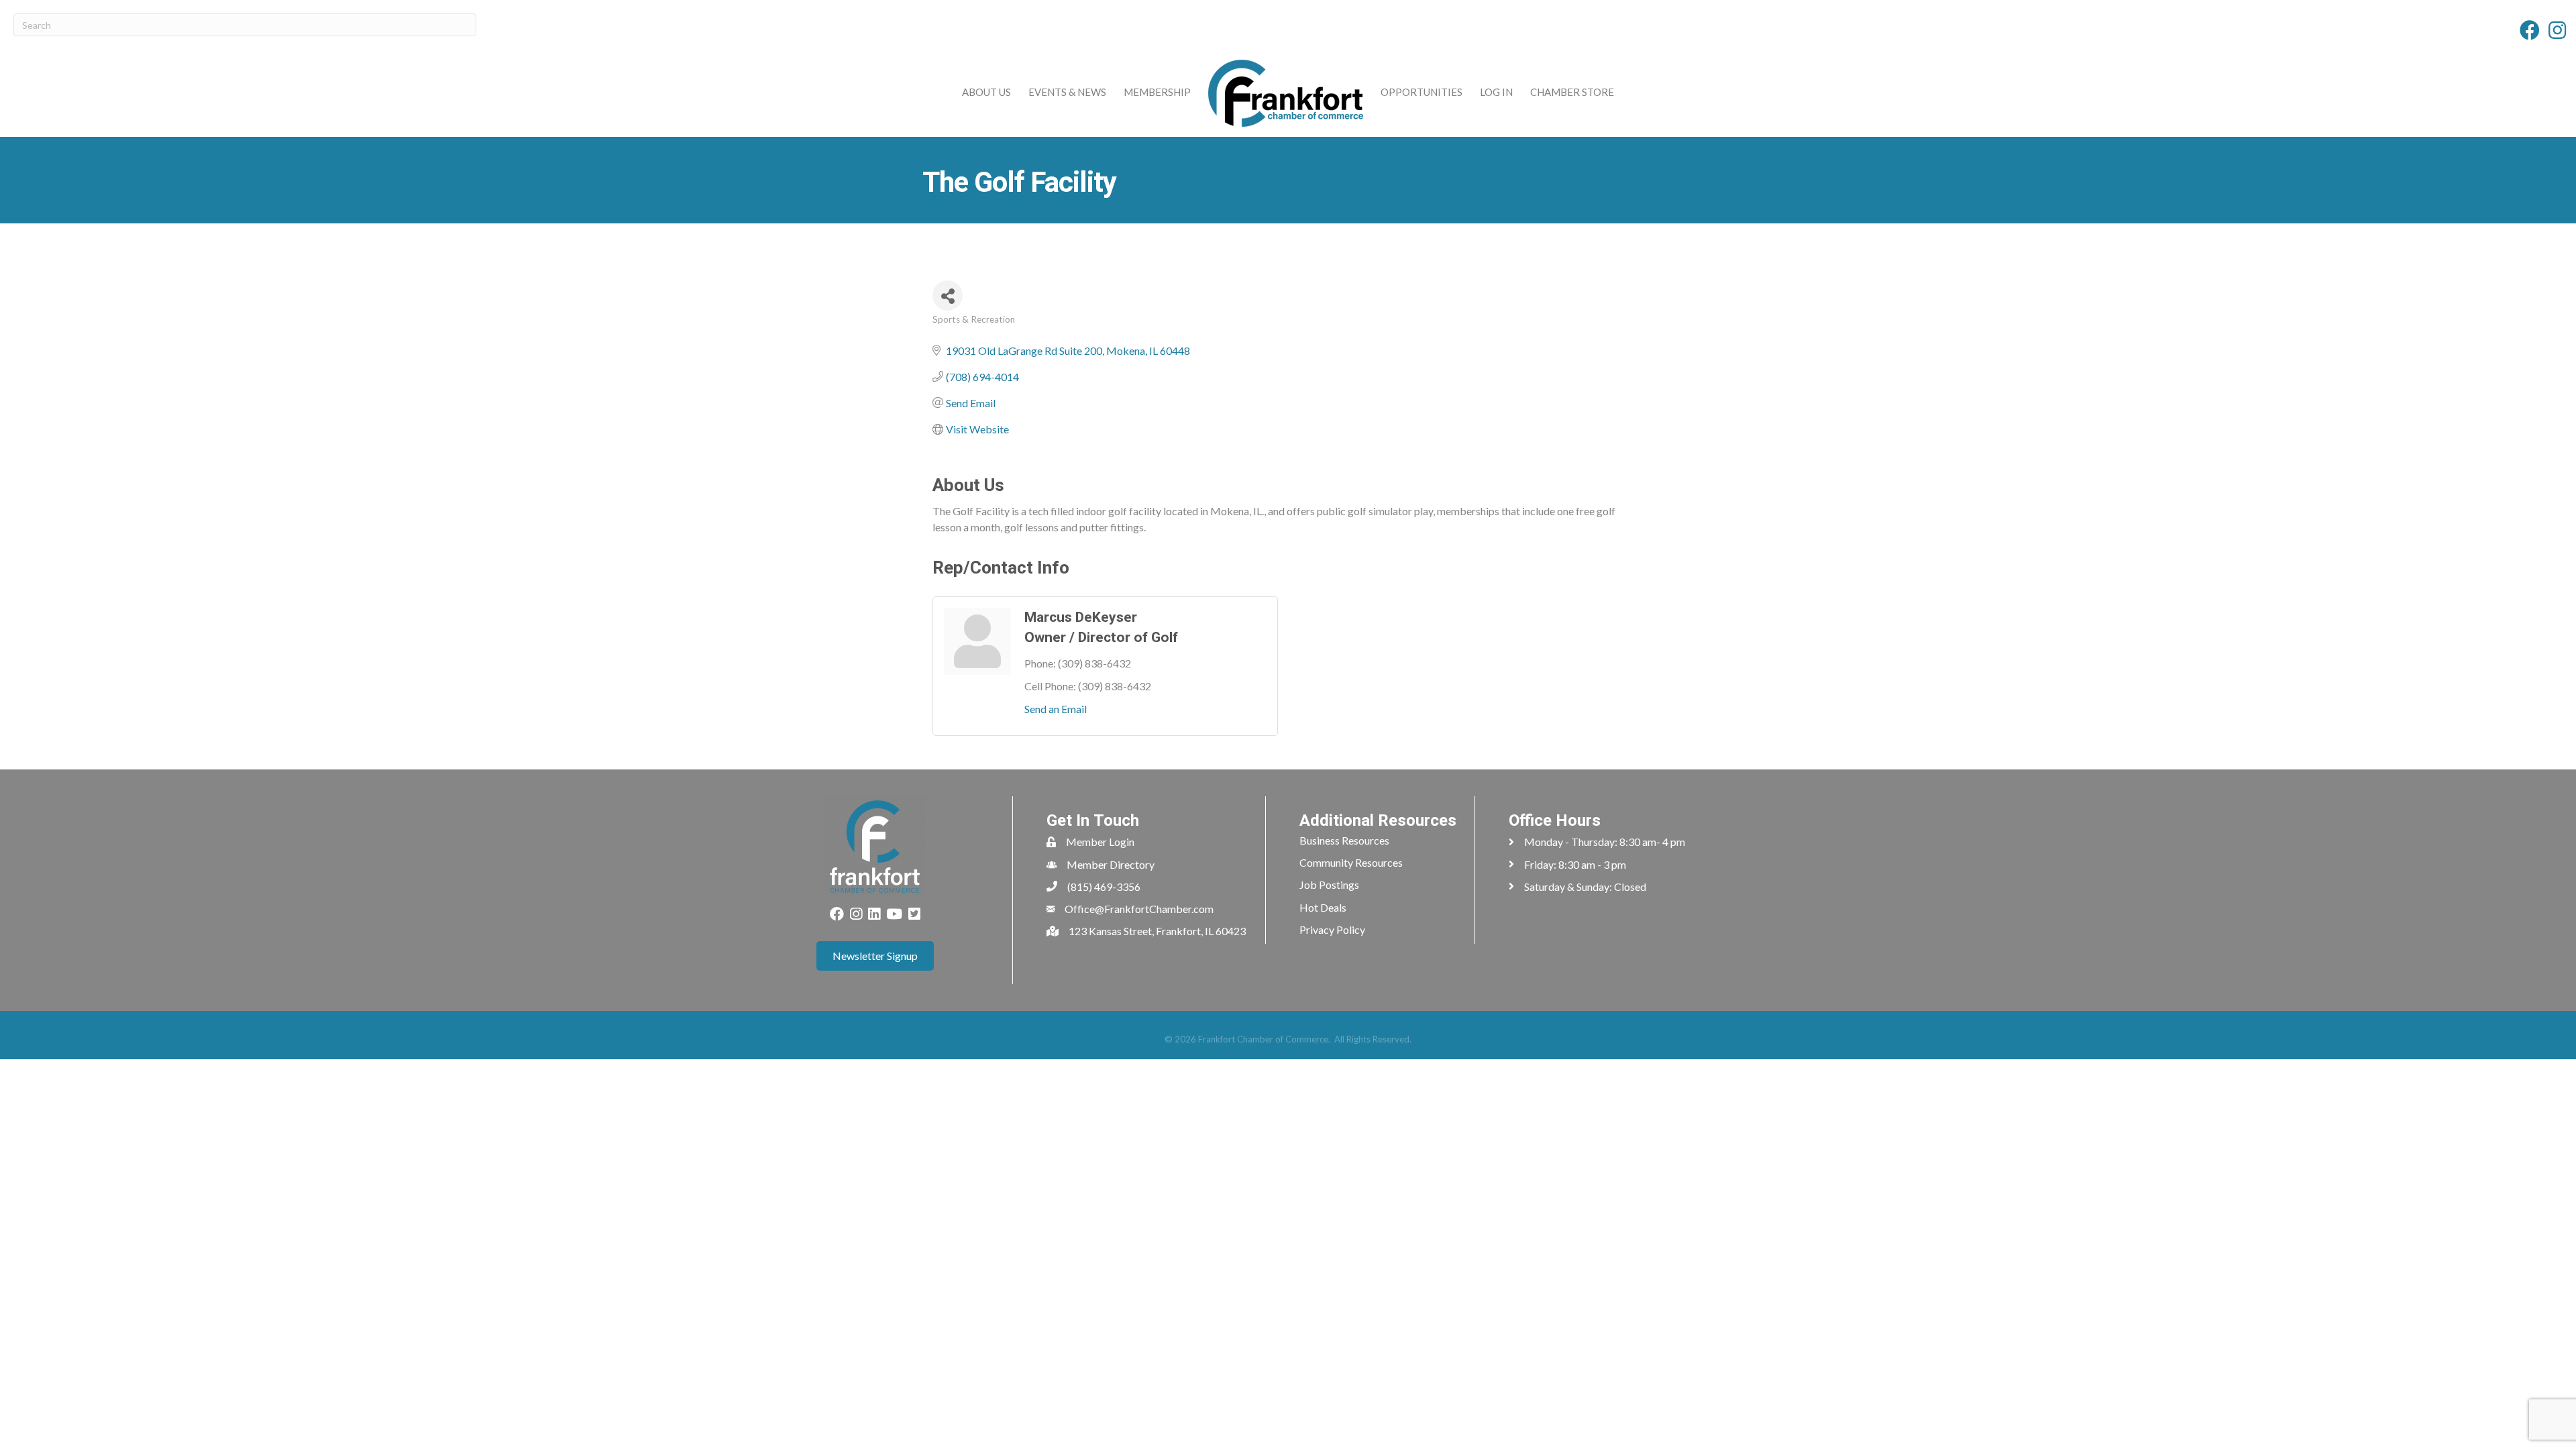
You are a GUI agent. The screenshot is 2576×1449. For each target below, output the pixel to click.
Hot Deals (1323, 907)
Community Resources (1351, 862)
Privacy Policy (1332, 929)
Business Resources (1344, 840)
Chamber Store (1572, 92)
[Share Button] (948, 296)
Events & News (1067, 92)
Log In (1496, 92)
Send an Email (1056, 709)
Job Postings (1329, 884)
